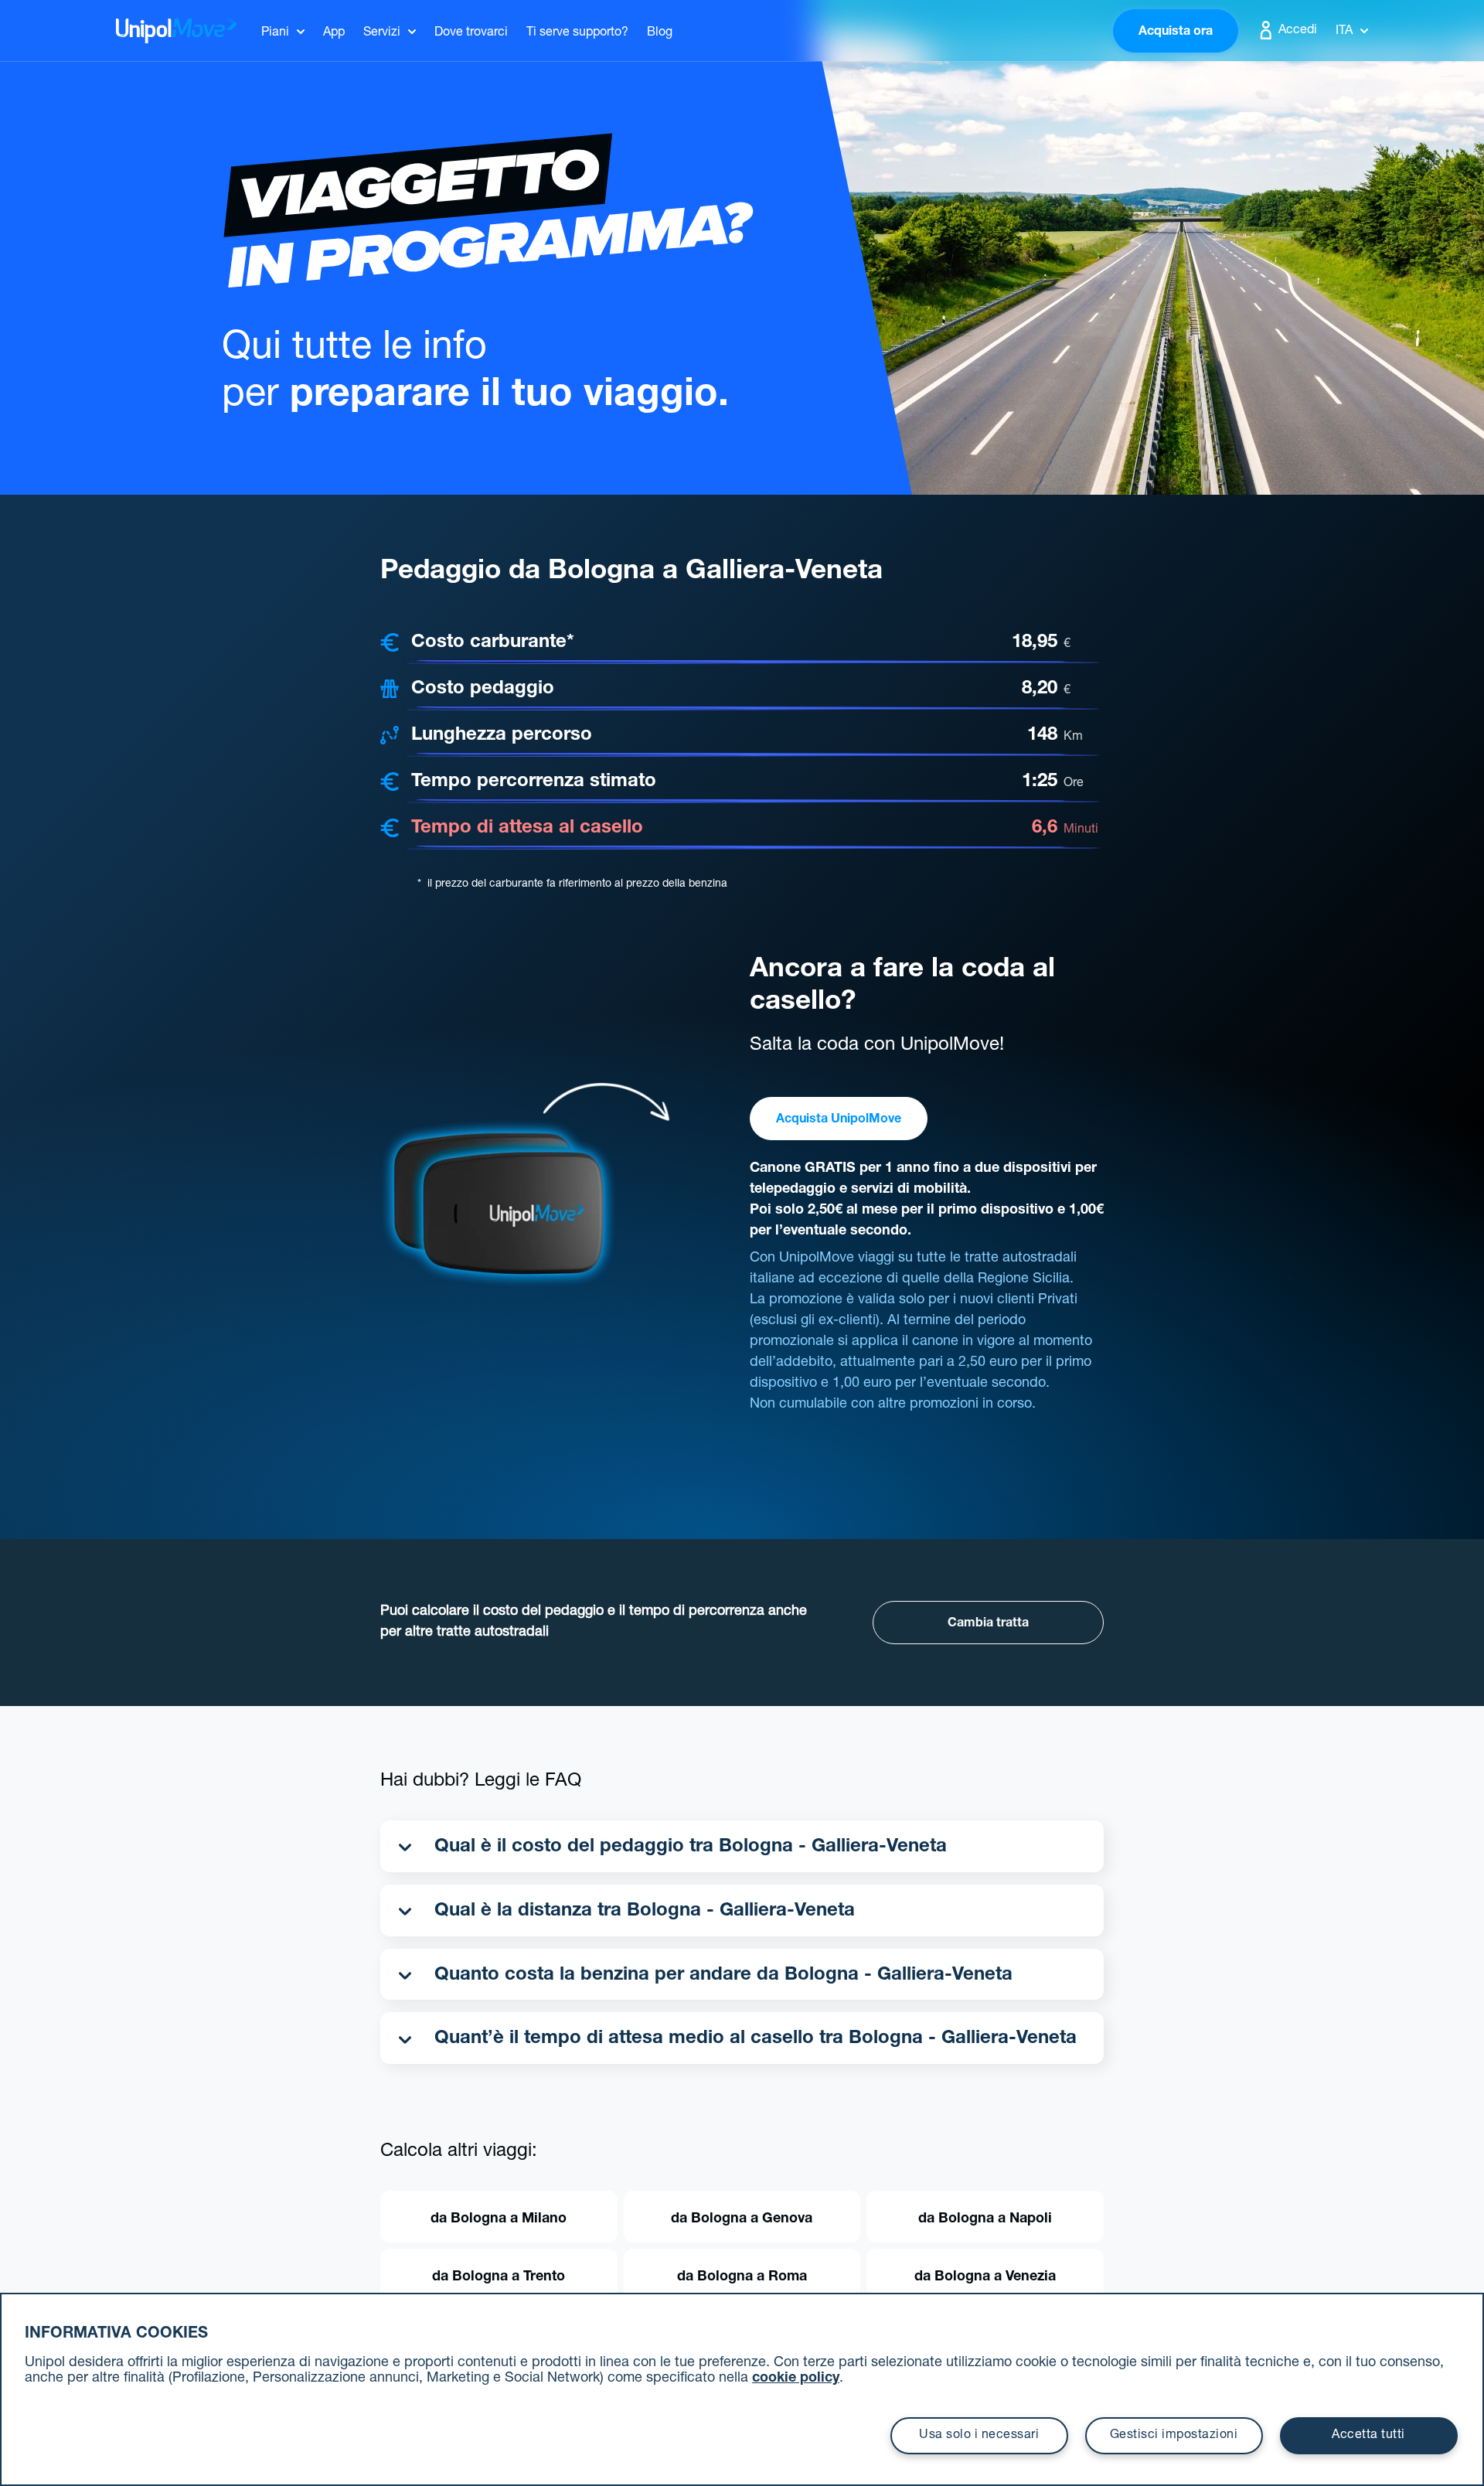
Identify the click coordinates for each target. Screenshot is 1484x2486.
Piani (275, 33)
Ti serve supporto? (577, 33)
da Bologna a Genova (742, 2219)
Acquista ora (1176, 32)
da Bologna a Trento (499, 2277)
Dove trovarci (471, 33)
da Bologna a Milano (499, 2219)
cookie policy (796, 2379)
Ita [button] (1344, 32)
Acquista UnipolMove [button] (839, 1120)
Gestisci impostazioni (1174, 2436)
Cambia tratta (988, 1624)
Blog (660, 33)
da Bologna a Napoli (985, 2219)
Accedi (1296, 31)
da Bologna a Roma (742, 2277)
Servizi (382, 33)
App (334, 33)
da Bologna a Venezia (985, 2277)
